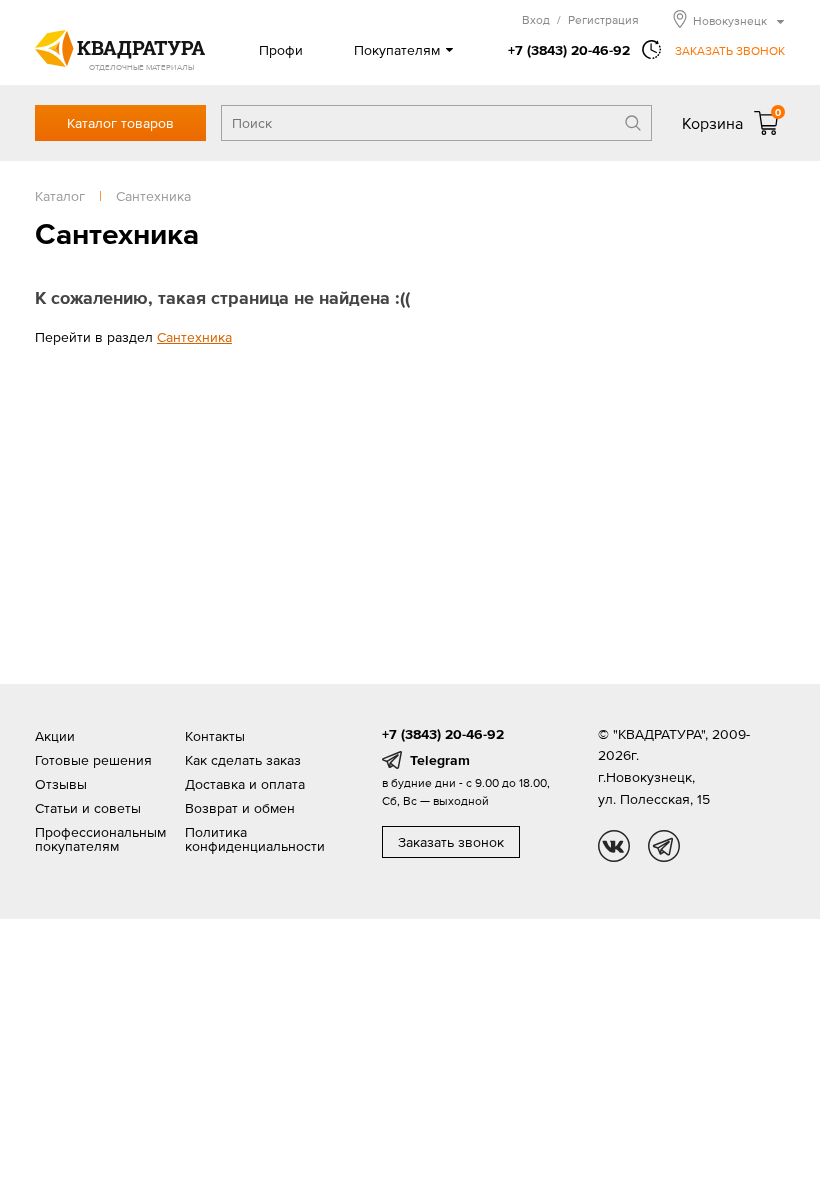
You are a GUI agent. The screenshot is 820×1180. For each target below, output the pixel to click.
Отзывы (61, 784)
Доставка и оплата (245, 784)
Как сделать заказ (243, 760)
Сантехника (194, 337)
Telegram (440, 760)
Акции (55, 736)
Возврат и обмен (240, 808)
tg (664, 846)
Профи (281, 50)
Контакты (215, 736)
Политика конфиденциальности (255, 839)
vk (614, 846)
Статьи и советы (88, 808)
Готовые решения (93, 760)
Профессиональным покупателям (100, 839)
